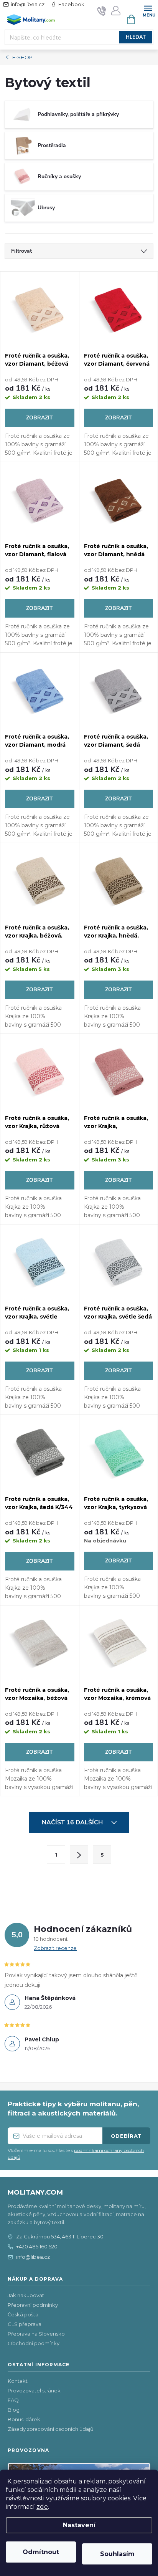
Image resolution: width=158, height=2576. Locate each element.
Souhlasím (117, 2554)
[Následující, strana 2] (79, 1855)
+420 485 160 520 (37, 2246)
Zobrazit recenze (55, 1948)
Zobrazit (39, 418)
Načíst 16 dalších (73, 1822)
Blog (14, 2410)
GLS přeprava (25, 2324)
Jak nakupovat (26, 2295)
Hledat (136, 37)
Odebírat (126, 2136)
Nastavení (79, 2525)
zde (42, 2507)
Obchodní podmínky (34, 2343)
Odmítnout (41, 2552)
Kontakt (18, 2381)
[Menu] (148, 10)
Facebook (71, 4)
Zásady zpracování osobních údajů (51, 2429)
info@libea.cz (28, 4)
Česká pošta (23, 2314)
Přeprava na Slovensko (36, 2334)
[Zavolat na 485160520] (102, 11)
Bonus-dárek (24, 2419)
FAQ (13, 2400)
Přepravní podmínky (33, 2305)
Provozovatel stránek (34, 2390)
